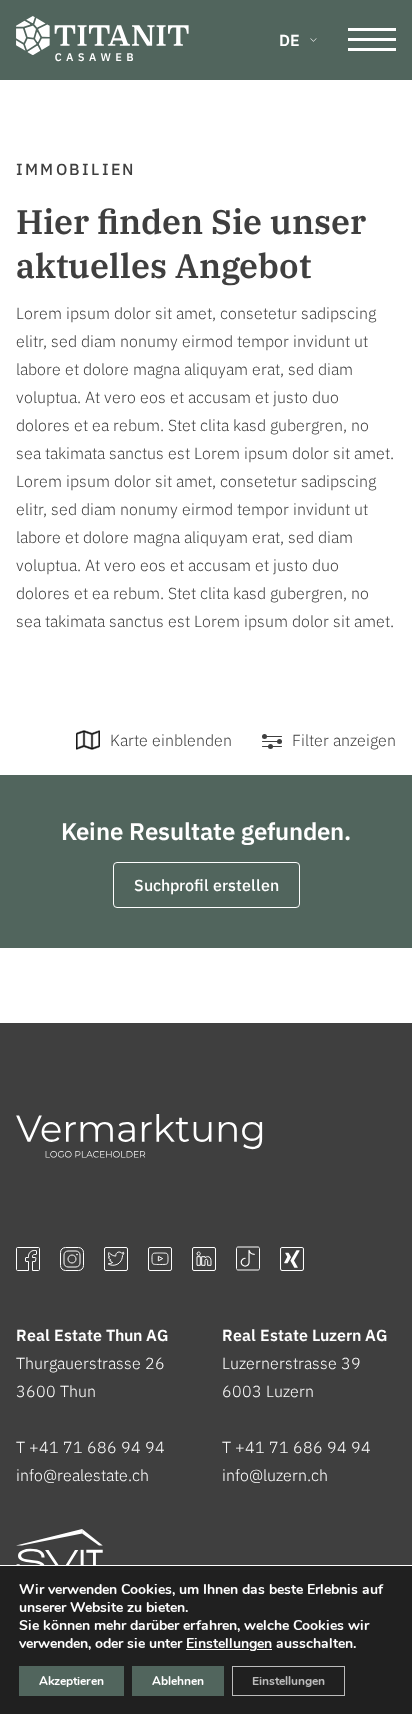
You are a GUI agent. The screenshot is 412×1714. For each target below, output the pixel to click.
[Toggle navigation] (372, 40)
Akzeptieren (71, 1681)
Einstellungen (229, 1644)
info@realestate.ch (82, 1475)
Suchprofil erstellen (206, 885)
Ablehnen (178, 1681)
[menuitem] (297, 40)
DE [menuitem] (289, 40)
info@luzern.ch (275, 1475)
